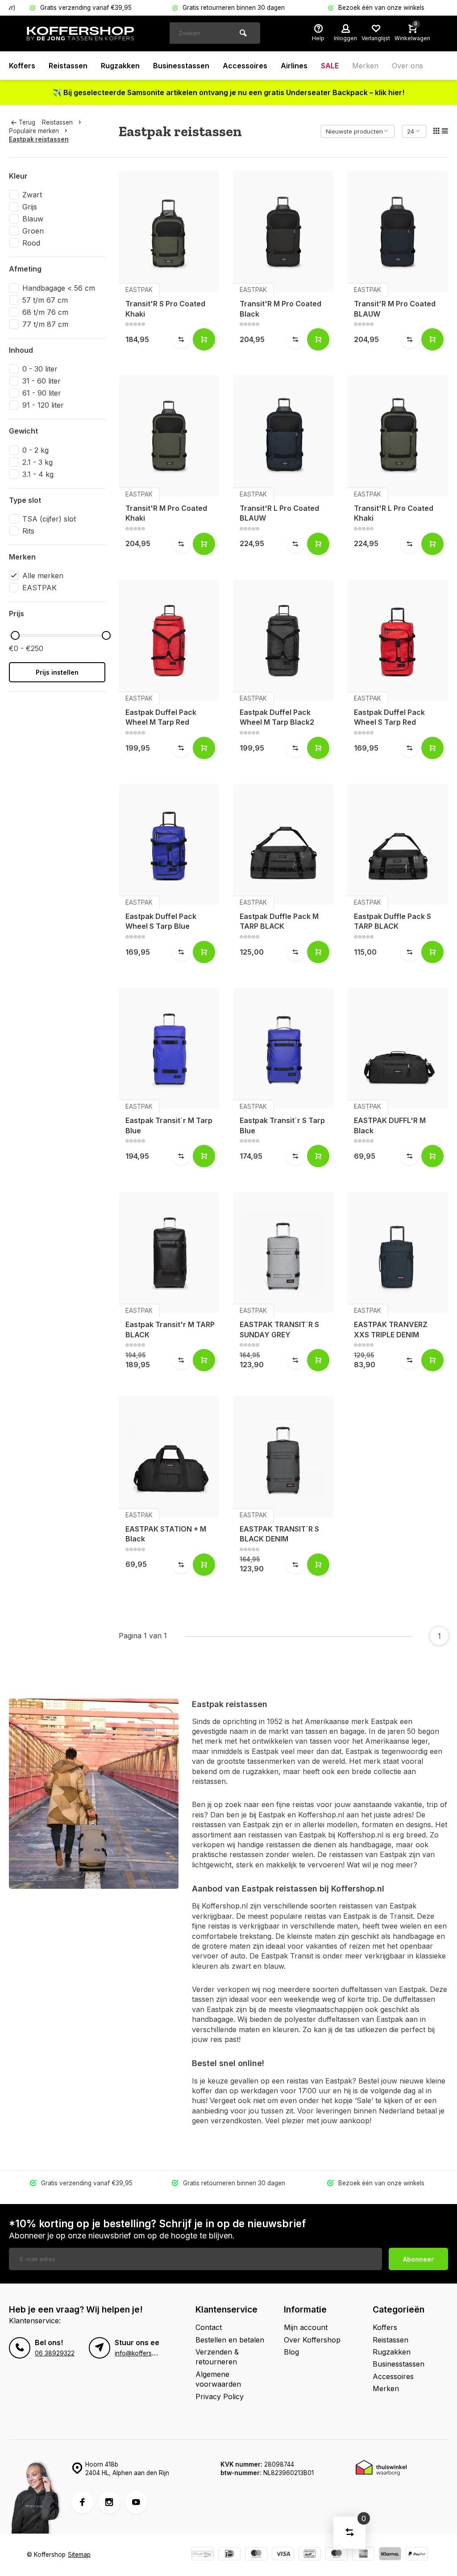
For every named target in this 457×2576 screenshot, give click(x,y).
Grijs (30, 207)
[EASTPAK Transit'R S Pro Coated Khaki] (169, 232)
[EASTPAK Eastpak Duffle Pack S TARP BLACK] (398, 844)
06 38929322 (55, 2353)
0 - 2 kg (35, 450)
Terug (27, 122)
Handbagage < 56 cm (59, 288)
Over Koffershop (312, 2340)
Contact (209, 2327)
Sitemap (79, 2555)
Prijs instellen (57, 672)
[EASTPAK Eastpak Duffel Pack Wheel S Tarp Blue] (169, 844)
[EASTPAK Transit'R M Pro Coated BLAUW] (398, 232)
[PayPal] (417, 2555)
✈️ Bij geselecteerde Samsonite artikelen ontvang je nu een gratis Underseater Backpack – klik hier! (228, 92)
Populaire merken (34, 131)
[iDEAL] (229, 2555)
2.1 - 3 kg (37, 462)
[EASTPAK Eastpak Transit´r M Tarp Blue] (169, 1048)
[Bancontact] (310, 2555)
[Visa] (283, 2555)
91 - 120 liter (43, 405)
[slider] (15, 635)
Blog (291, 2352)
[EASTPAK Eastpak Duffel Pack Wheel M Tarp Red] (169, 640)
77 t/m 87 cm (45, 324)
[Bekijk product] (204, 339)
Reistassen (68, 66)
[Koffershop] (80, 33)
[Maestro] (337, 2555)
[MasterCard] (256, 2555)
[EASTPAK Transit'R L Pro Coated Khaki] (398, 436)
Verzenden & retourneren (217, 2357)
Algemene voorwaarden (218, 2379)
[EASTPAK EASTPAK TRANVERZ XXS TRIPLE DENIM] (398, 1252)
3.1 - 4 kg (38, 474)
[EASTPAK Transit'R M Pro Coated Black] (283, 232)
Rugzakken (120, 66)
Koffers (22, 66)
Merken (365, 66)
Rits (28, 531)
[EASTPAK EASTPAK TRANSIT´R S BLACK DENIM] (283, 1456)
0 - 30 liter (40, 369)
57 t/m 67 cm (45, 300)
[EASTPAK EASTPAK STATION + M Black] (169, 1456)
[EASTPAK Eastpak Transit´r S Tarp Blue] (283, 1048)
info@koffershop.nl (142, 2353)
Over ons (407, 66)
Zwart (32, 195)
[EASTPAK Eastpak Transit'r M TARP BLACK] (169, 1252)
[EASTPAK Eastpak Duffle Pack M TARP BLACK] (283, 844)
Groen (33, 231)
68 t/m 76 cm (45, 312)
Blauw (33, 219)
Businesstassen (181, 66)
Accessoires (245, 66)
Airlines (294, 66)
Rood (31, 243)
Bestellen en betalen (230, 2340)
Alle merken (43, 576)
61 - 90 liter (42, 393)
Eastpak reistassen (39, 139)
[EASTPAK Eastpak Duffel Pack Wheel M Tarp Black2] (283, 640)
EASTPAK (39, 588)
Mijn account (306, 2327)
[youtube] (136, 2502)
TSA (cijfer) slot (49, 519)
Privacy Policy (220, 2396)
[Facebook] (83, 2502)
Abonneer (418, 2259)
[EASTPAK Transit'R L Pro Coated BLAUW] (283, 436)
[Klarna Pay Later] (390, 2555)
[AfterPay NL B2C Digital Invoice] (203, 2555)
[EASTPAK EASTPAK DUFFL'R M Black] (398, 1048)
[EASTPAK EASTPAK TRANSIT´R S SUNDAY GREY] (283, 1252)
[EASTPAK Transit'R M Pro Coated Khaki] (169, 436)
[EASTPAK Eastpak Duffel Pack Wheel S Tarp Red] (398, 640)
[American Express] (363, 2555)
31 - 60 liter (42, 381)
